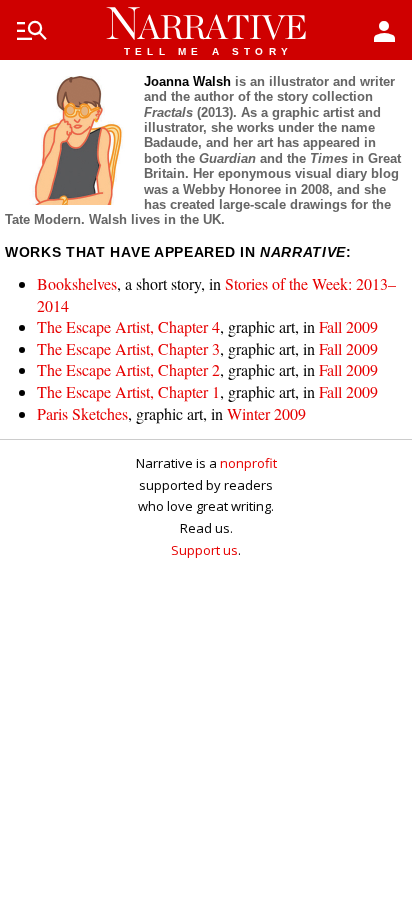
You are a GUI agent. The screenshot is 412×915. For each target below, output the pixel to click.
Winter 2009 (266, 413)
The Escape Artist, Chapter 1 (128, 391)
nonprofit (248, 463)
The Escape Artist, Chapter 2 (128, 369)
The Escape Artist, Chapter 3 (128, 348)
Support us (204, 550)
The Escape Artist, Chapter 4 (128, 326)
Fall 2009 (348, 326)
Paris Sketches (82, 413)
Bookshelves (77, 283)
